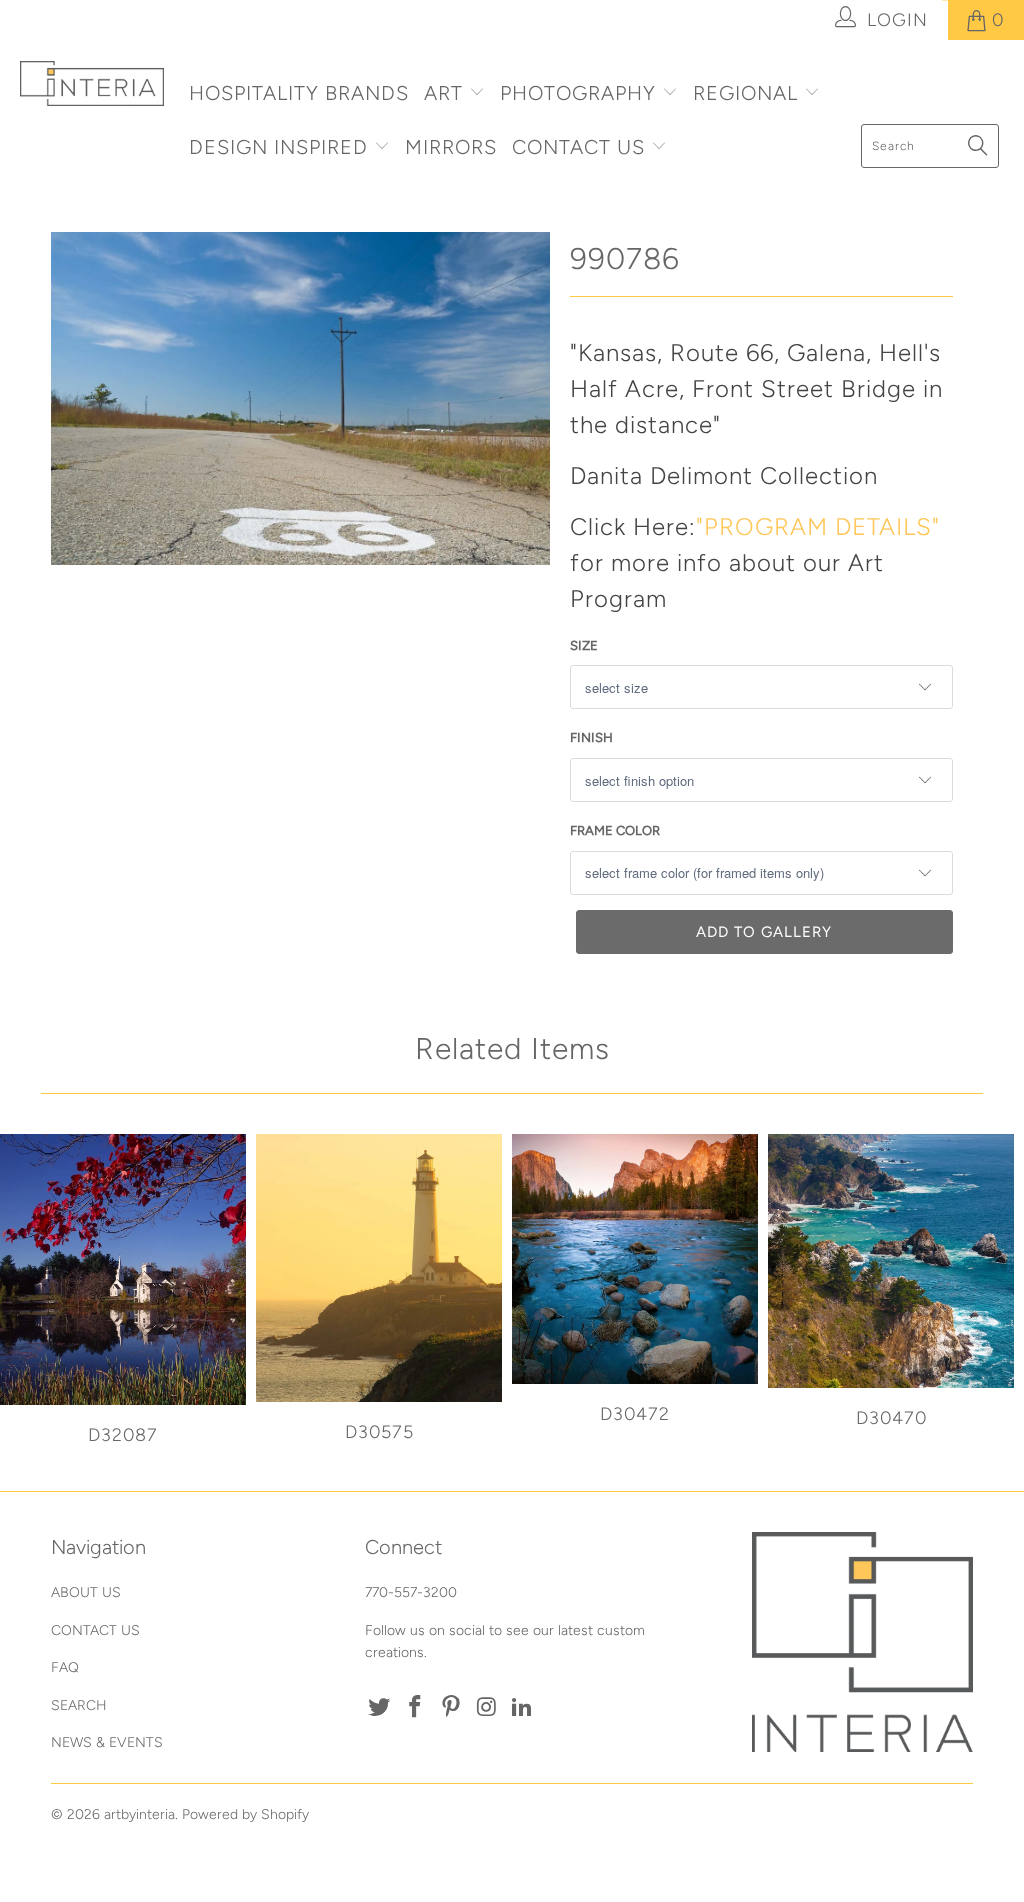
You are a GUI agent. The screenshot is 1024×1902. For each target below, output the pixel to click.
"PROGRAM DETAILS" (818, 526)
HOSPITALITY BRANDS (299, 93)
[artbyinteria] (92, 83)
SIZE (584, 645)
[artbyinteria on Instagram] (487, 1708)
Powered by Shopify (245, 1814)
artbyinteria (139, 1814)
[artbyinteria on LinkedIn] (523, 1708)
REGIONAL (745, 93)
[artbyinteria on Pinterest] (451, 1708)
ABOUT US (86, 1592)
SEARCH (79, 1705)
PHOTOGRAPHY (578, 93)
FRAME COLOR (615, 830)
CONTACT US (581, 147)
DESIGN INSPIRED (278, 147)
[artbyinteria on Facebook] (416, 1708)
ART (443, 93)
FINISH (591, 737)
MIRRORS (451, 147)
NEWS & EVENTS (107, 1742)
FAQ (65, 1667)
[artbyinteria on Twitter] (380, 1708)
